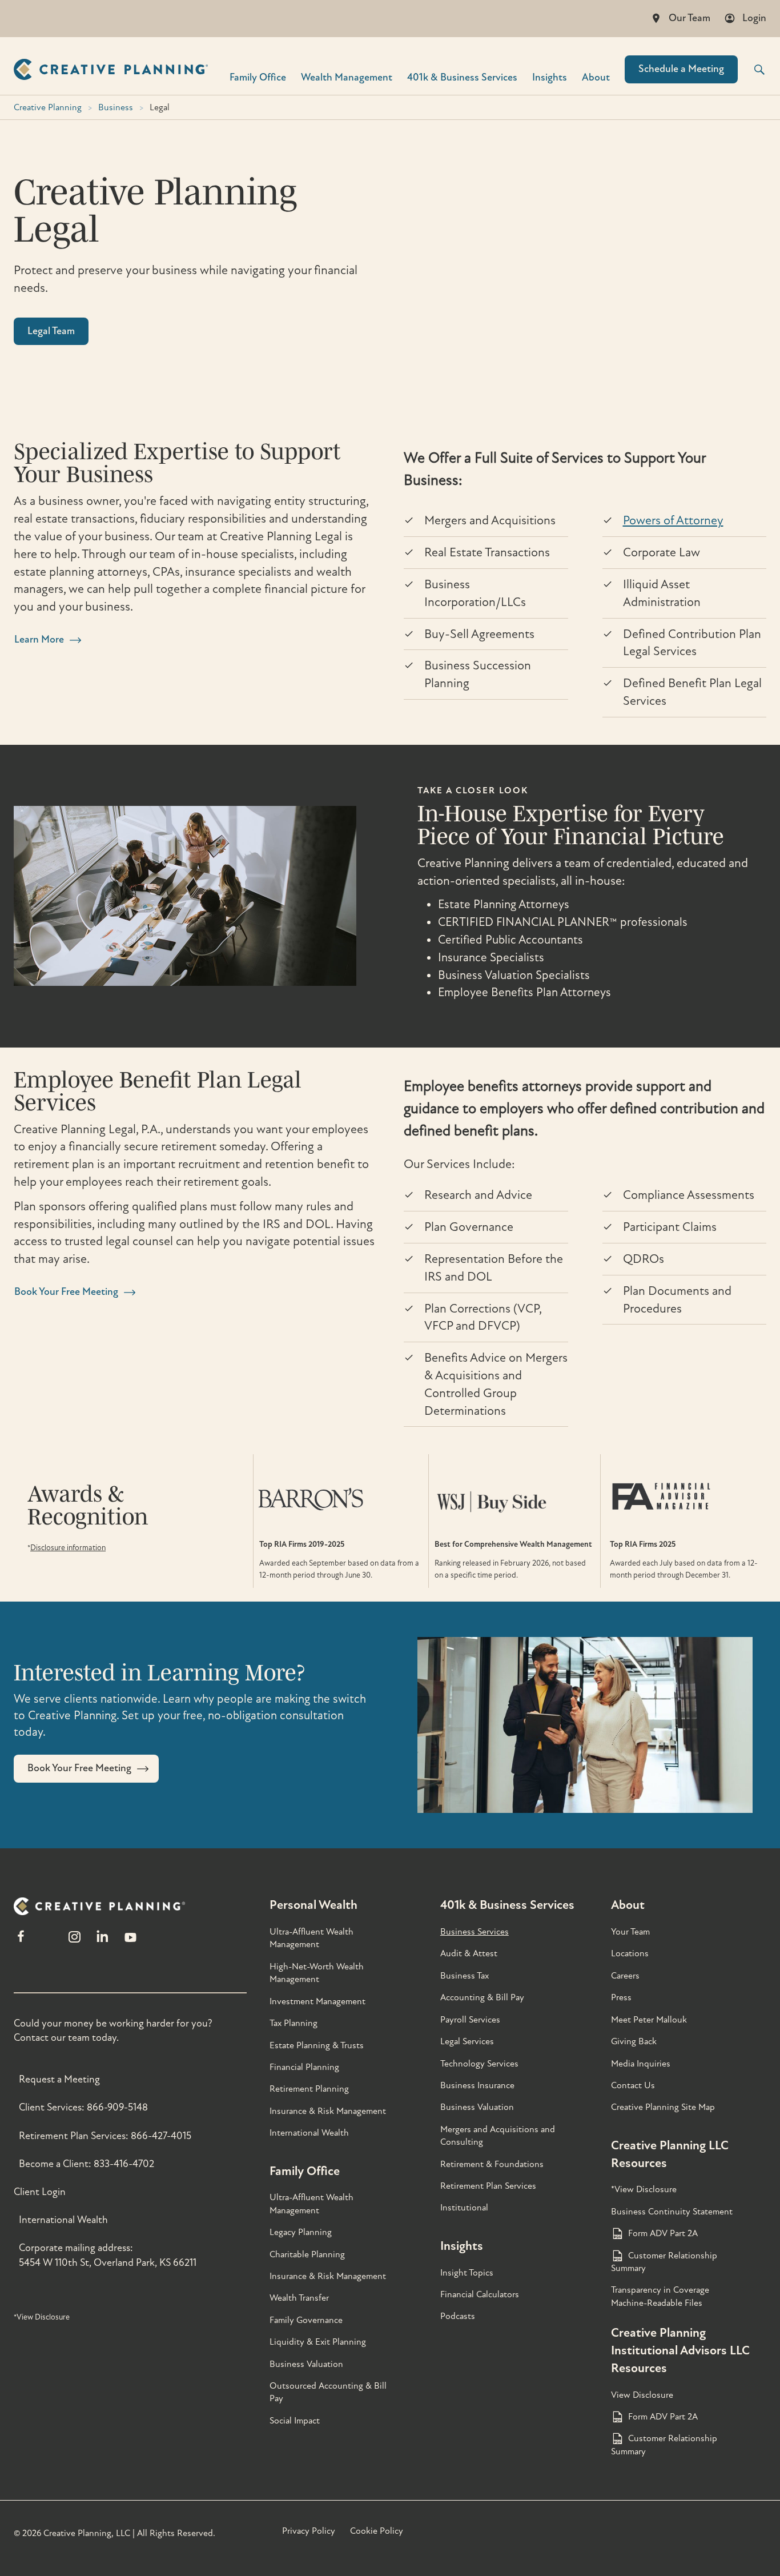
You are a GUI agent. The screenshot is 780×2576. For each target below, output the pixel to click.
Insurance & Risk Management (328, 2111)
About (596, 77)
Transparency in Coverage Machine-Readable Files (660, 2296)
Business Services (475, 1932)
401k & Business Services (507, 1905)
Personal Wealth (313, 1905)
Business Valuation (306, 2364)
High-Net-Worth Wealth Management (317, 1973)
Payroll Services (470, 2020)
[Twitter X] (47, 1942)
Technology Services (479, 2064)
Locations (630, 1953)
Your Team (630, 1932)
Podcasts (458, 2316)
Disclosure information (68, 1548)
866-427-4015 (161, 2136)
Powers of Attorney (673, 520)
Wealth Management (347, 77)
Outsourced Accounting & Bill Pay (328, 2392)
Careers (625, 1976)
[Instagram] (74, 1942)
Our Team (689, 18)
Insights (550, 77)
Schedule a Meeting (681, 69)
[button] (752, 70)
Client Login (40, 2192)
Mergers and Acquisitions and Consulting (498, 2136)
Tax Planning (293, 2023)
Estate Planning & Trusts (317, 2045)
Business (116, 107)
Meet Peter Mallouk (649, 2020)
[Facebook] (21, 1942)
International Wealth (63, 2220)
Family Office (258, 77)
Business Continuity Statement (672, 2212)
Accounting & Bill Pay (482, 1997)
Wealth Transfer (299, 2298)
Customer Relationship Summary (664, 2262)
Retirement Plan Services (488, 2186)
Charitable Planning (307, 2254)
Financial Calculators (480, 2294)
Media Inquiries (641, 2064)
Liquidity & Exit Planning (318, 2342)
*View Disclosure (42, 2317)
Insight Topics (467, 2273)
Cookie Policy (377, 2531)
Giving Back (634, 2041)
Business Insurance (477, 2085)
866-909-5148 (117, 2107)
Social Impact (295, 2421)
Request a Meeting (59, 2079)
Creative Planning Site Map (663, 2107)
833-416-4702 (124, 2164)
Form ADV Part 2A (663, 2233)
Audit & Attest (469, 1953)
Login (754, 18)
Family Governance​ (306, 2320)
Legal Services (467, 2041)
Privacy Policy (309, 2531)
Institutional (464, 2208)
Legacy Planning (301, 2232)
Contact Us (633, 2085)
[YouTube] (130, 1942)
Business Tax (465, 1976)
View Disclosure (642, 2395)
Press (621, 1997)
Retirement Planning (309, 2089)
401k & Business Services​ (462, 77)
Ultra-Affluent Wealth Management (311, 1938)
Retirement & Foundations (492, 2164)
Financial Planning (304, 2067)
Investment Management (317, 2001)
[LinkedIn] (102, 1942)
